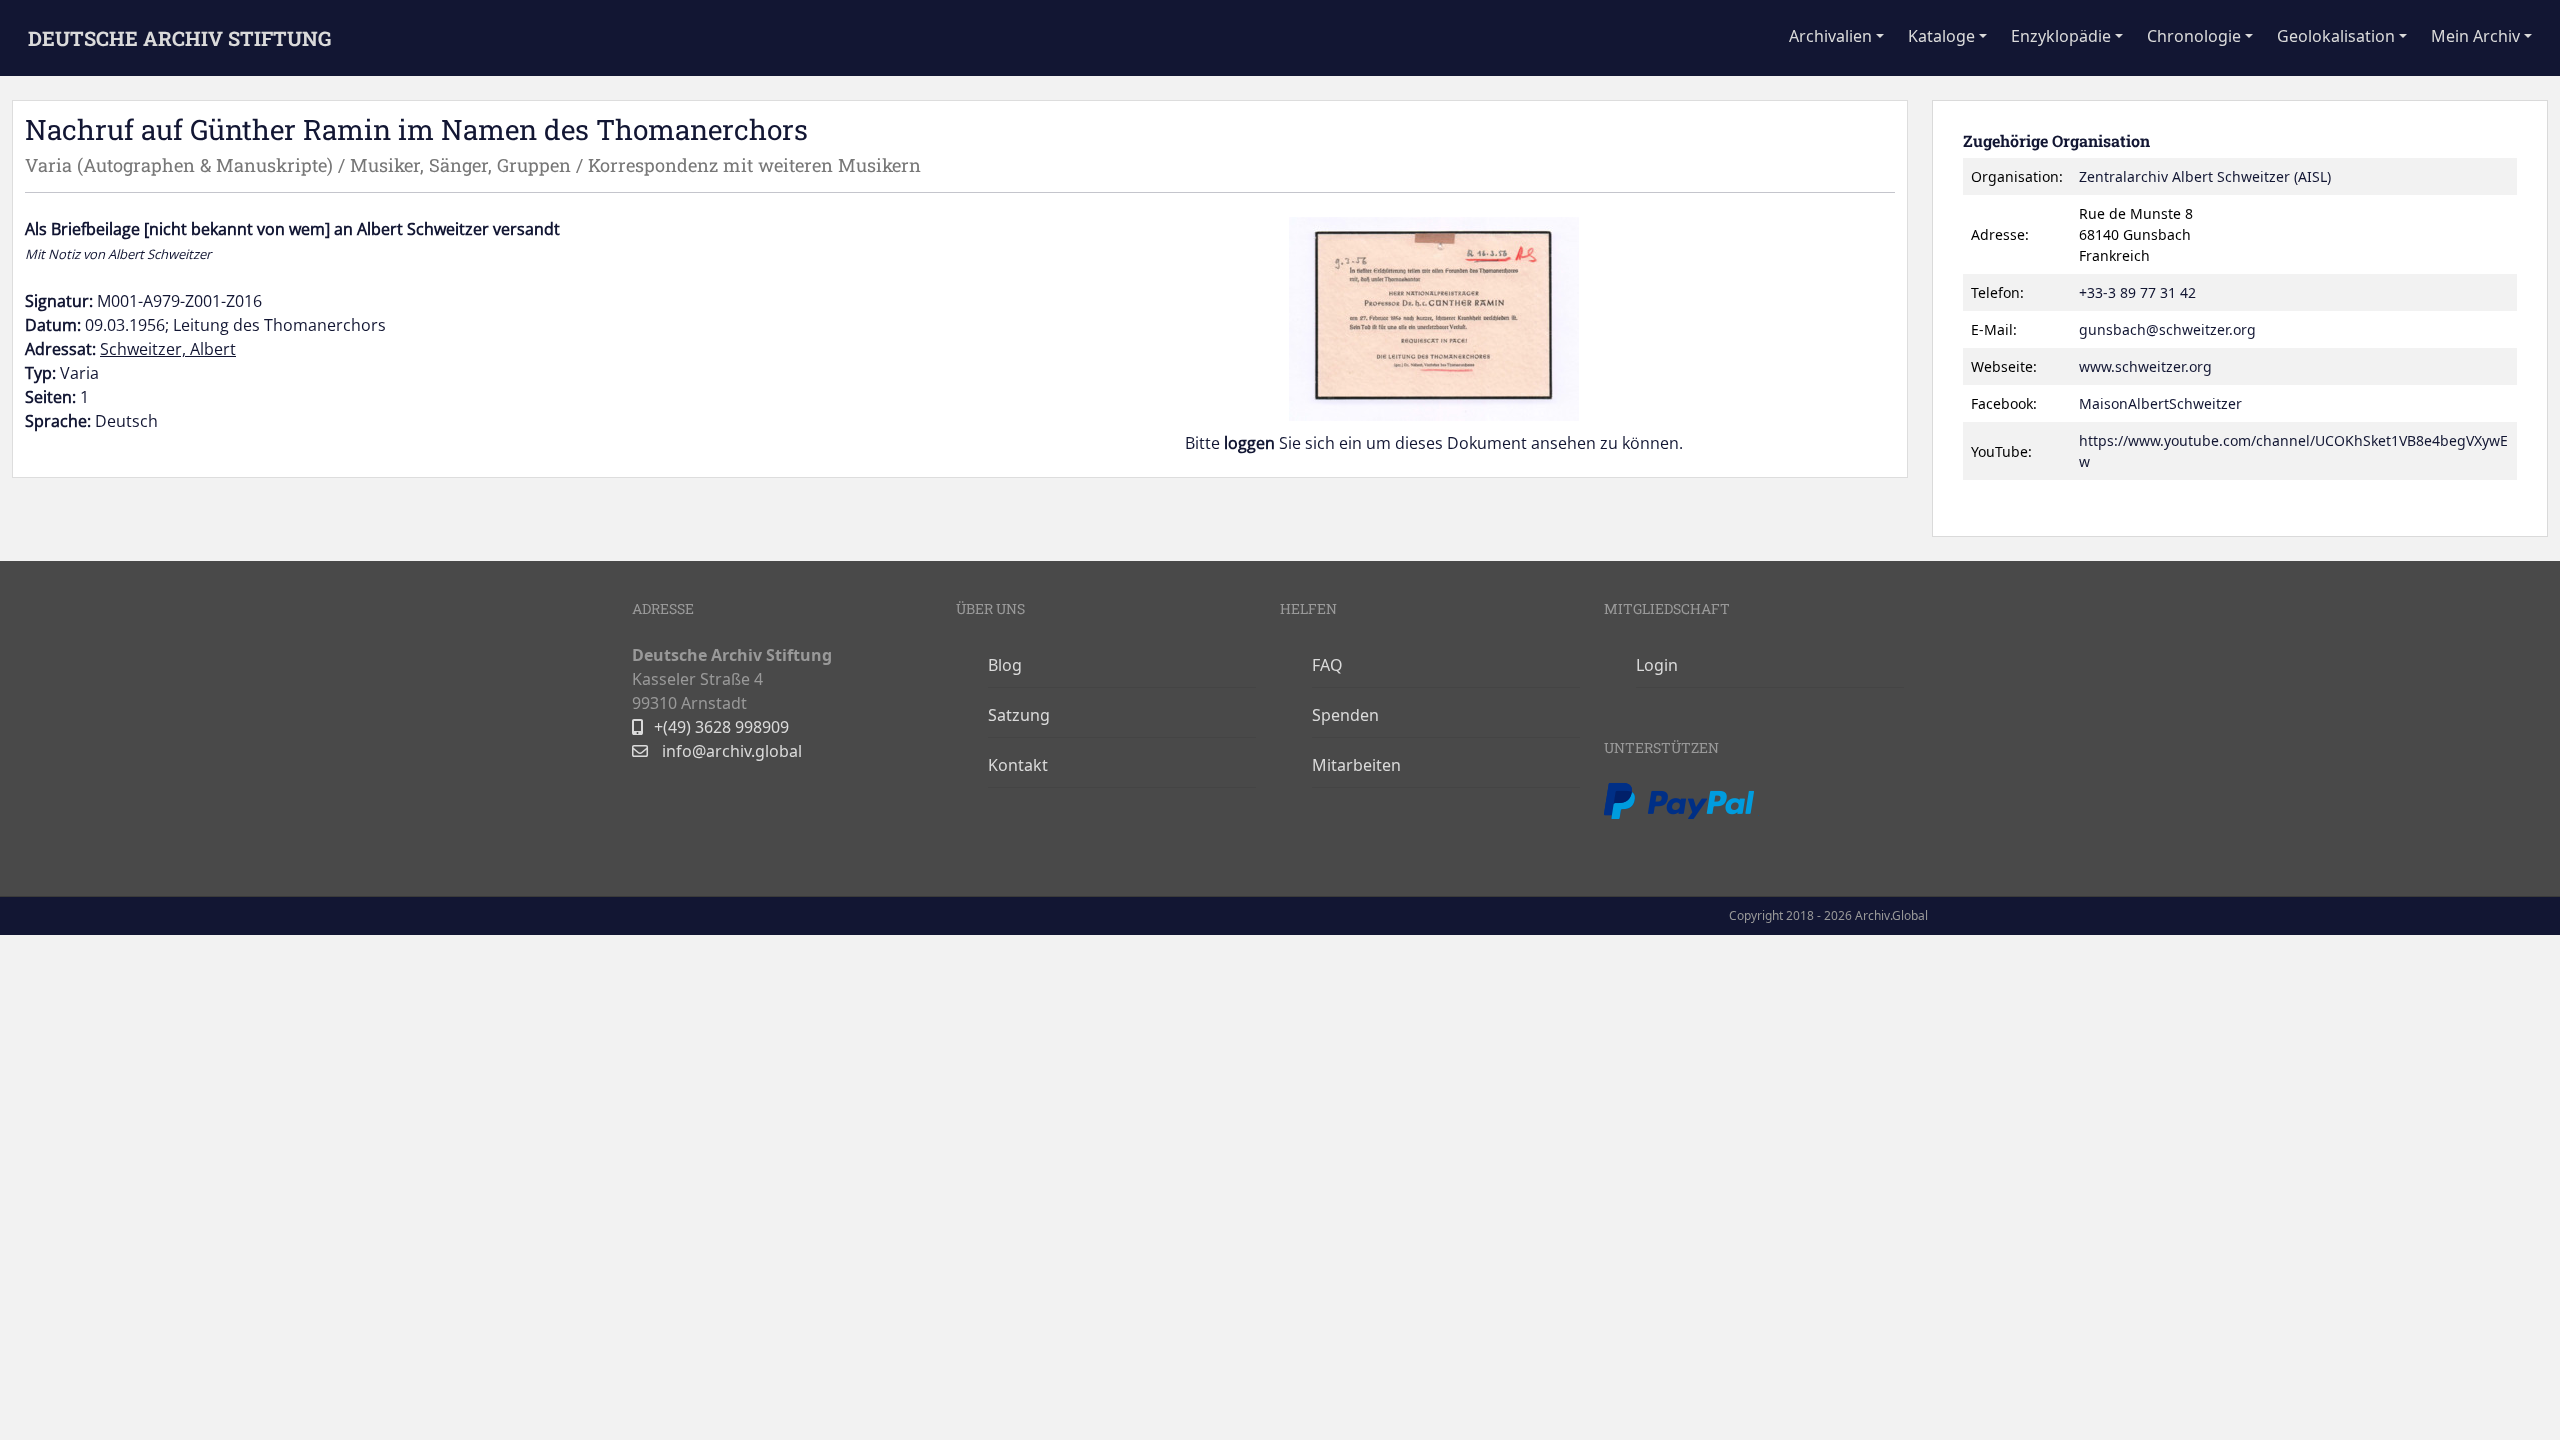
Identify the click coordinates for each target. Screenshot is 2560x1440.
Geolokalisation (2336, 36)
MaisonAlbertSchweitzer (2160, 403)
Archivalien (1830, 36)
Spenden (1345, 715)
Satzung (1019, 715)
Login (1657, 665)
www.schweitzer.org (2145, 366)
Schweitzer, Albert (168, 349)
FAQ (1327, 665)
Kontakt (1018, 765)
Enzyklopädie (2061, 36)
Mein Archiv (2475, 36)
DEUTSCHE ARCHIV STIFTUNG (179, 38)
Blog (1005, 665)
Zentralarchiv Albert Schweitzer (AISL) (2205, 176)
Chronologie (2194, 36)
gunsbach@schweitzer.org (2167, 329)
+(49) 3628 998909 (721, 727)
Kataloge (1941, 36)
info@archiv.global (730, 751)
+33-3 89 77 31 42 (2137, 292)
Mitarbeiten (1356, 765)
